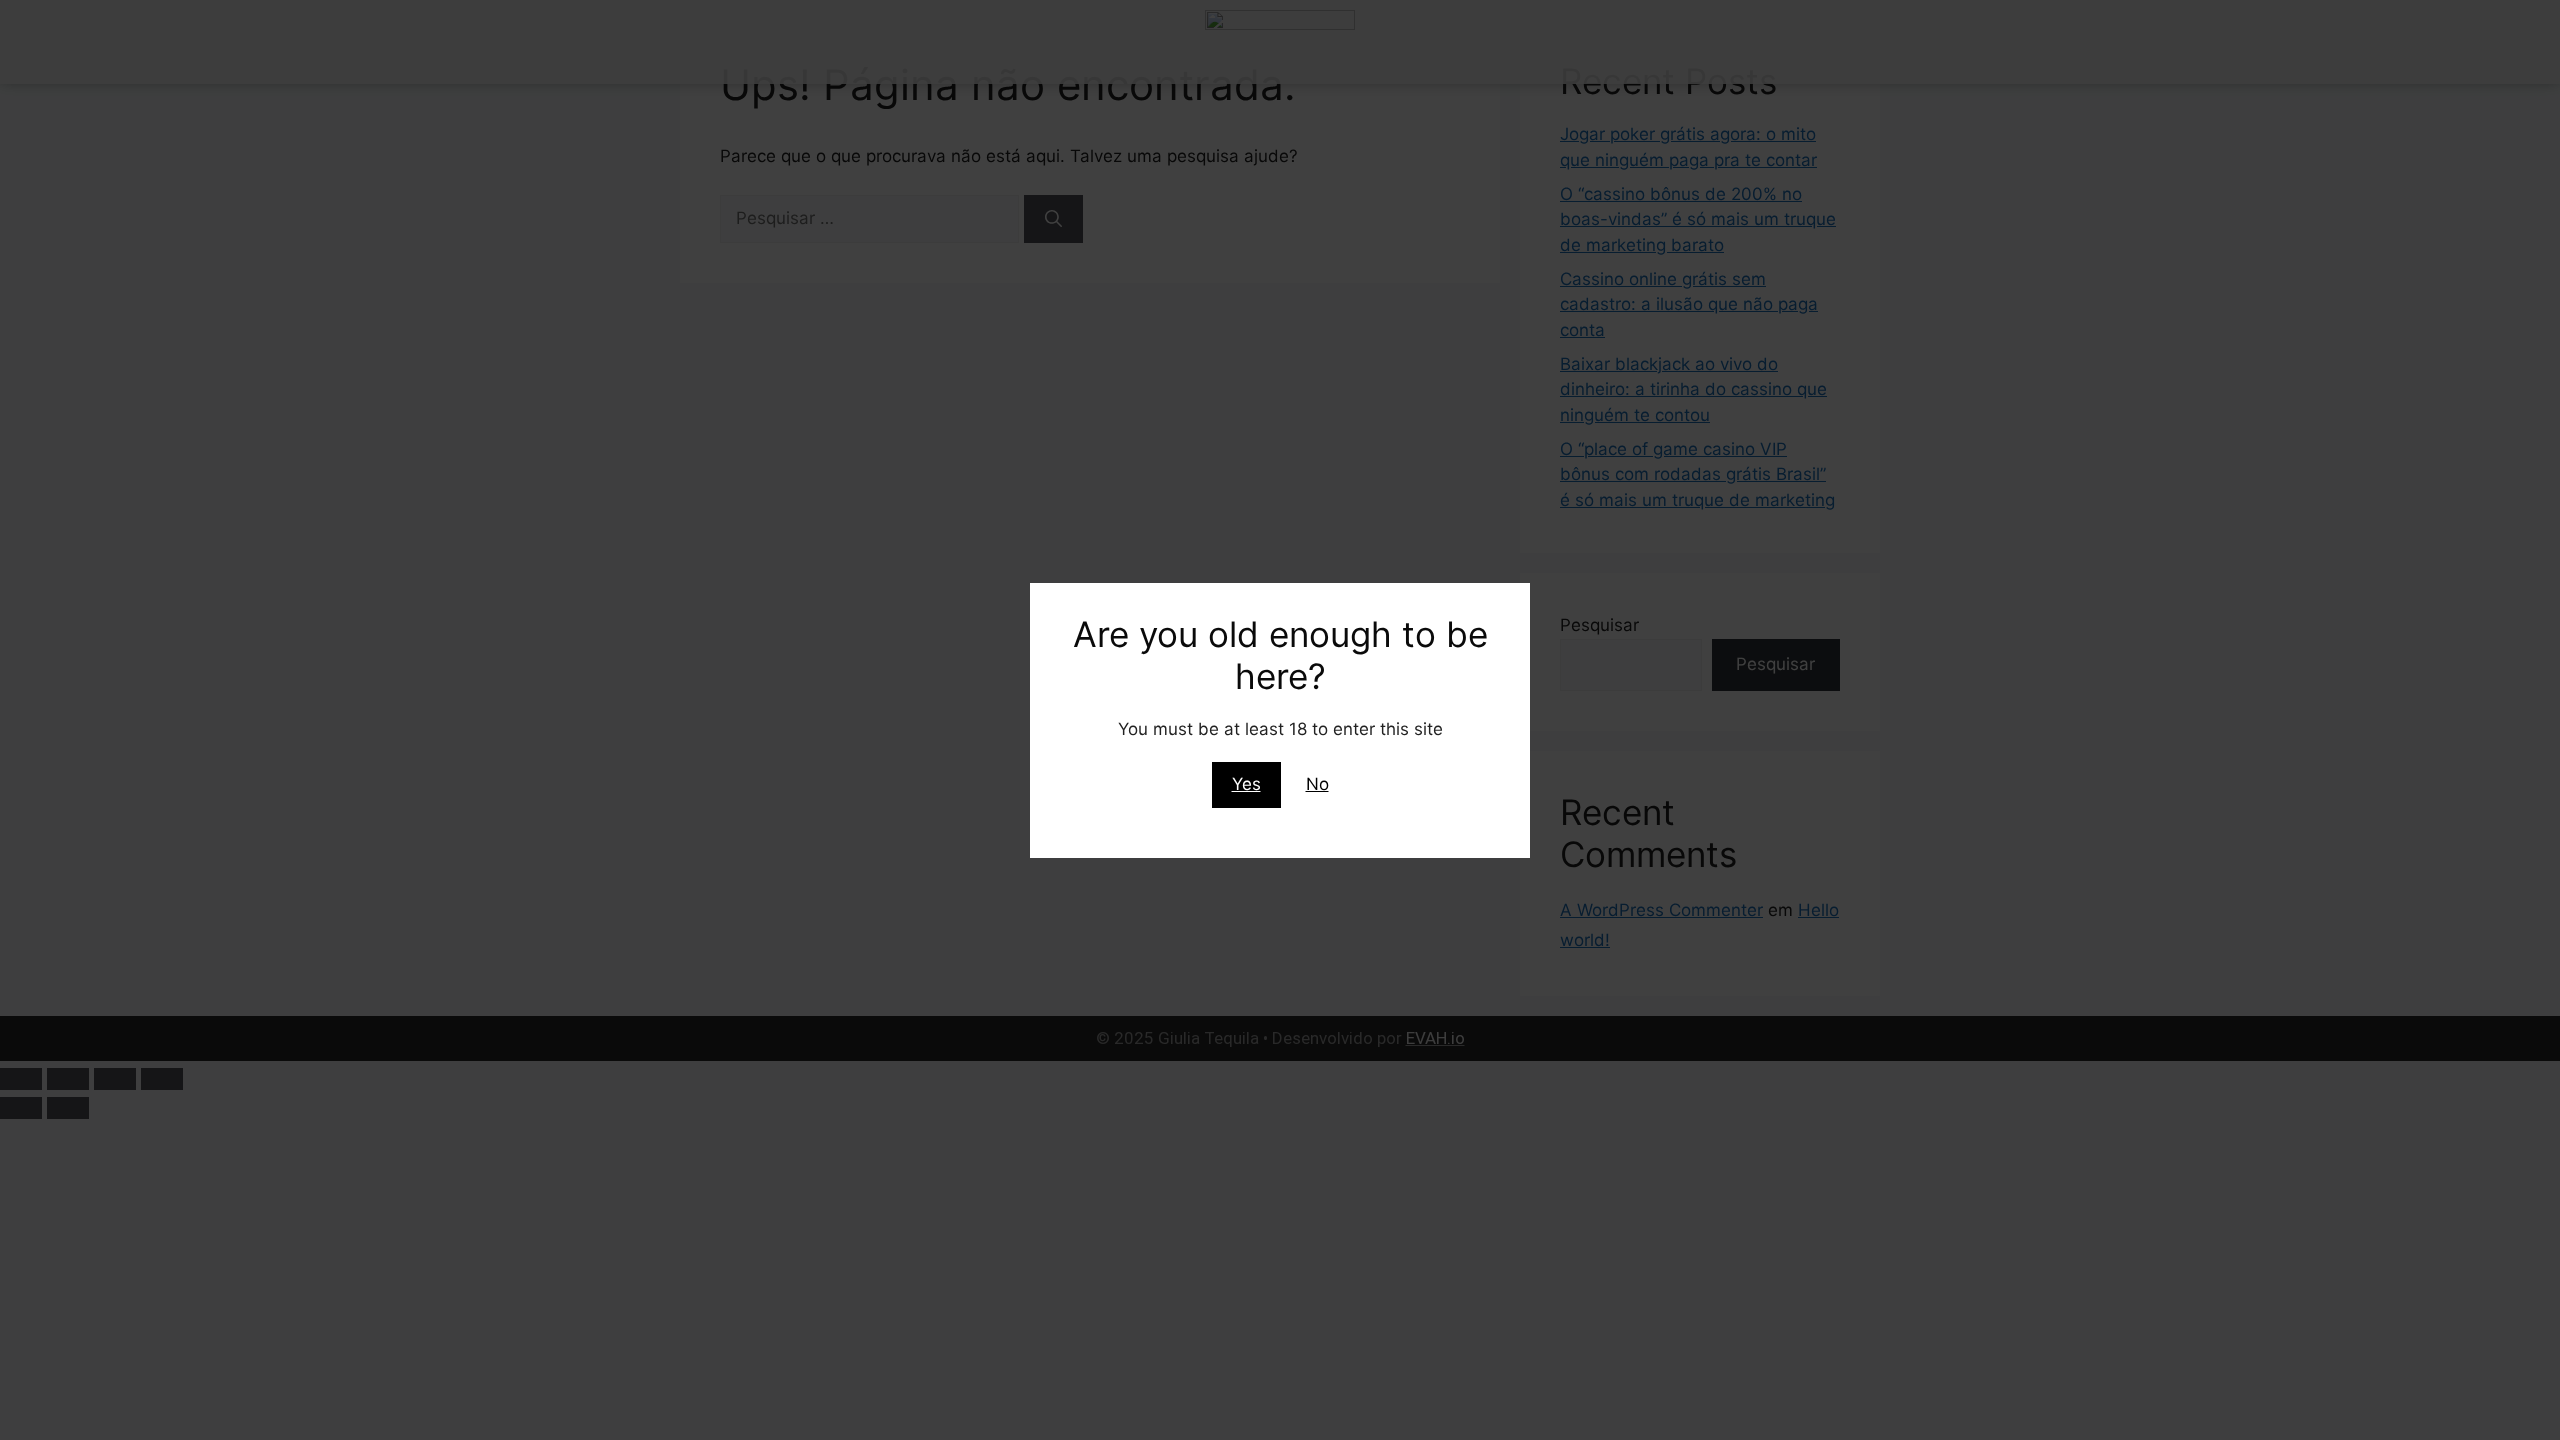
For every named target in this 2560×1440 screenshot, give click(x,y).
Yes (1246, 784)
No (1317, 784)
